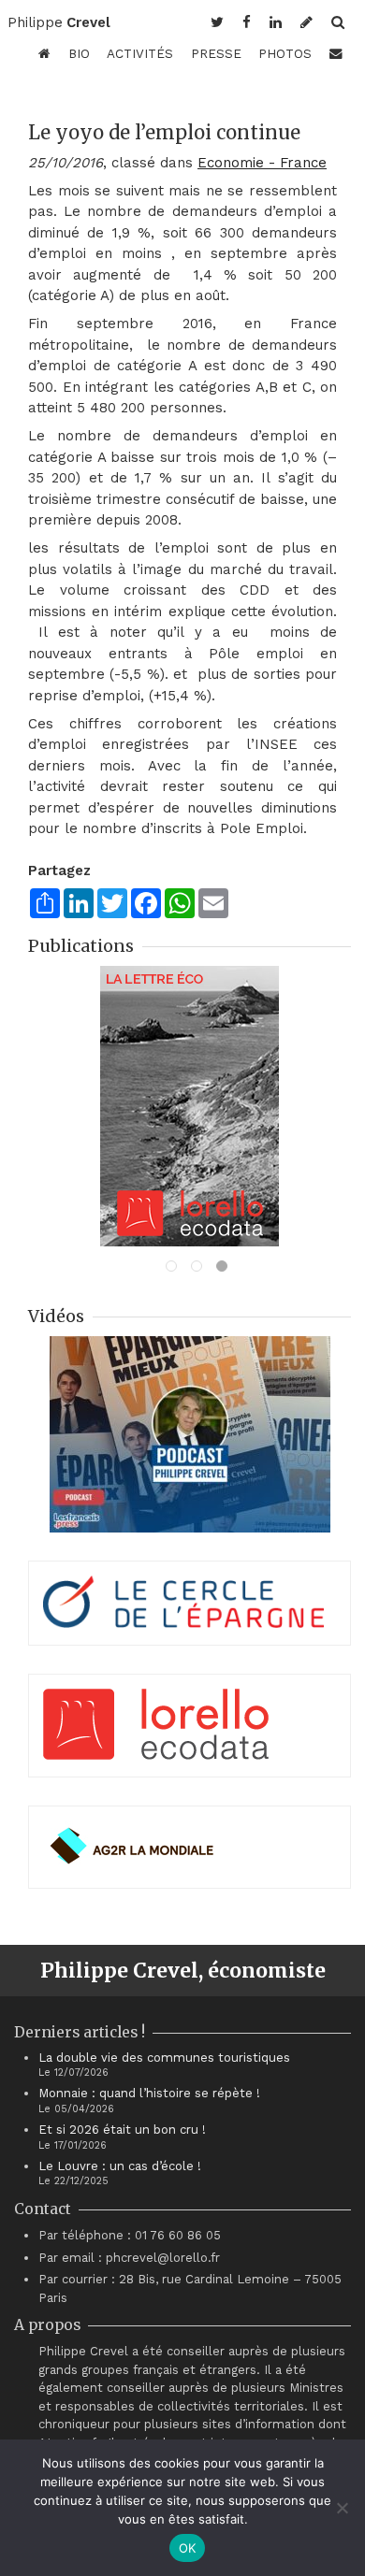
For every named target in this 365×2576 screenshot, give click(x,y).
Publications (81, 946)
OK (188, 2548)
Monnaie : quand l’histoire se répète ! (149, 2093)
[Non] (342, 2508)
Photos (285, 53)
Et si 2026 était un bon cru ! (122, 2130)
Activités (140, 53)
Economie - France (262, 163)
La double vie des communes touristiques (164, 2058)
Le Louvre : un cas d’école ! (120, 2166)
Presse (216, 53)
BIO (79, 53)
